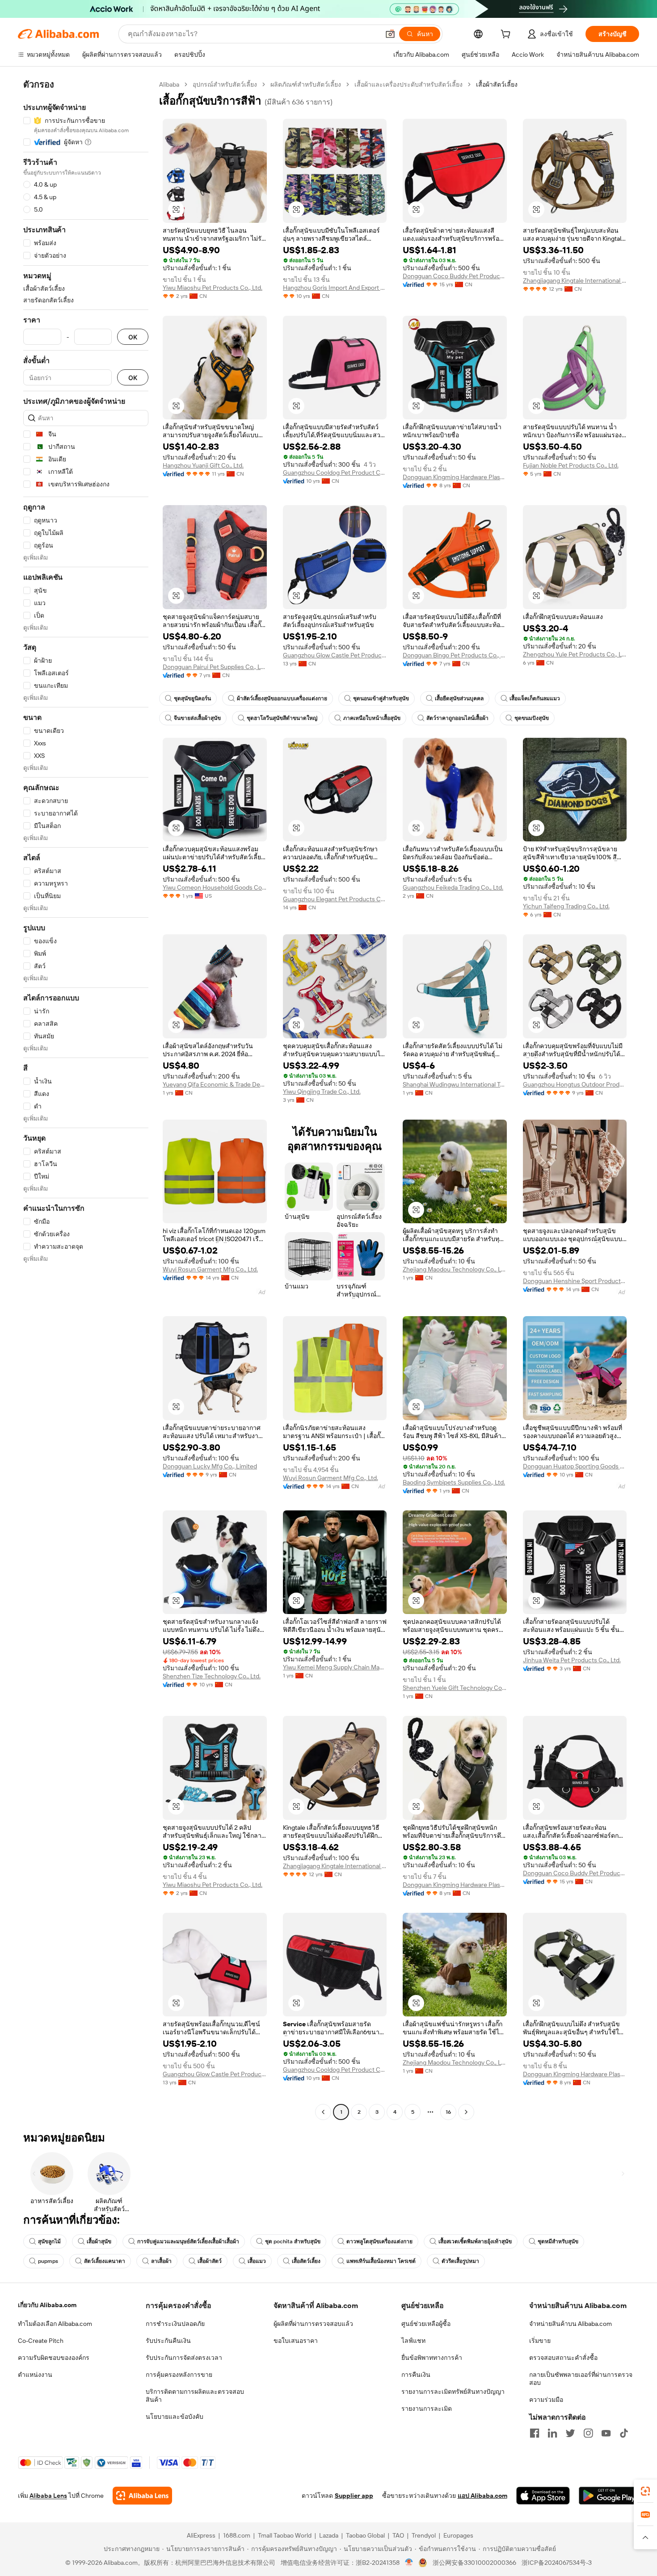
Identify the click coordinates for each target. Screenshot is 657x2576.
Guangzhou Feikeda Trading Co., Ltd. (453, 887)
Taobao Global (365, 2535)
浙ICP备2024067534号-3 (557, 2563)
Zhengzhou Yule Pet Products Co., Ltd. (575, 654)
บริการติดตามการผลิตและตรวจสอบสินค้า (195, 2396)
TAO (398, 2535)
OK (133, 337)
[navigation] (86, 1099)
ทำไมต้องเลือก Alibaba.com (55, 2324)
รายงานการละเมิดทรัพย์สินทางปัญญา (453, 2392)
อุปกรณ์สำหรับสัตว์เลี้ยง (225, 84)
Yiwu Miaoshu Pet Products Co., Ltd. (213, 288)
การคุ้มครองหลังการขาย (179, 2375)
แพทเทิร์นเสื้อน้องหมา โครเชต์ (381, 2261)
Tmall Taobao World (285, 2535)
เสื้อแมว (257, 2261)
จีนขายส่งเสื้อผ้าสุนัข (197, 718)
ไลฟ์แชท (413, 2341)
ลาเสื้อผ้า (161, 2261)
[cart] (507, 35)
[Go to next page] (466, 2112)
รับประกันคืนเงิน (168, 2341)
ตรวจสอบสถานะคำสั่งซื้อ (563, 2358)
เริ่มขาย (540, 2341)
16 (448, 2112)
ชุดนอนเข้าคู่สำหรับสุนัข (381, 698)
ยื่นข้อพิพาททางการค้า (432, 2358)
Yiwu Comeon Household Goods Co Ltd (215, 887)
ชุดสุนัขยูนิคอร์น (192, 698)
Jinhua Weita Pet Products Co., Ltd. (572, 1660)
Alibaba (169, 84)
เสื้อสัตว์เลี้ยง (306, 2261)
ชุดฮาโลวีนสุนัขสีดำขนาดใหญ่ (282, 718)
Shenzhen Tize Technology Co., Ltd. (212, 1676)
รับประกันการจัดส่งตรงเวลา (184, 2358)
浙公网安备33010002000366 (474, 2563)
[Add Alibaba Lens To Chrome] (142, 2496)
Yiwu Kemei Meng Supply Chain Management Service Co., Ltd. (335, 1667)
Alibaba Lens (48, 2496)
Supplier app (354, 2496)
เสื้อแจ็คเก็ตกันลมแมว (535, 698)
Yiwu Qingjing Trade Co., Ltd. (322, 1091)
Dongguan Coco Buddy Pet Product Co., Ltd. (455, 276)
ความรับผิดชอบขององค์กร (54, 2358)
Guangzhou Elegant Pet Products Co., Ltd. (335, 899)
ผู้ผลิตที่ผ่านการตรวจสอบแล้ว (313, 2324)
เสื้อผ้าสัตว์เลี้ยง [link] (497, 84)
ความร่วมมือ (546, 2400)
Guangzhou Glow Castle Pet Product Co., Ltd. (335, 655)
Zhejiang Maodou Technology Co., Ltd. (455, 1269)
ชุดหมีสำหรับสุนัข (558, 2241)
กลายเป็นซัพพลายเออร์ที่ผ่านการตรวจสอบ (581, 2379)
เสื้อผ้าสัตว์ (210, 2261)
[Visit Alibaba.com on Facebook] (535, 2433)
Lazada (329, 2535)
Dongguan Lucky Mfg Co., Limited (210, 1466)
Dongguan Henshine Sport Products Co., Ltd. (575, 1281)
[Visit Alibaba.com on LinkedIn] (552, 2433)
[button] (390, 34)
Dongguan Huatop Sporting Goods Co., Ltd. (575, 1466)
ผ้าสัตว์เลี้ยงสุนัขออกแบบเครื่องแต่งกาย (282, 698)
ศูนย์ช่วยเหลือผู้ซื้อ (426, 2324)
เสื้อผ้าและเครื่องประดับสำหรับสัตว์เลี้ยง (409, 84)
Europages (458, 2535)
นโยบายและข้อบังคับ (175, 2417)
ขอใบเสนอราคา (296, 2341)
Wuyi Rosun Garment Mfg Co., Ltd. (210, 1269)
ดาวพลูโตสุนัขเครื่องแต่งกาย (379, 2241)
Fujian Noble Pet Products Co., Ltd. (571, 465)
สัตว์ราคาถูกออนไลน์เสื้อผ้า (457, 718)
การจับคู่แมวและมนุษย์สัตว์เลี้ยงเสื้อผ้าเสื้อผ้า (188, 2241)
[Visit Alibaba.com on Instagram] (588, 2433)
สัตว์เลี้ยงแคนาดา (105, 2261)
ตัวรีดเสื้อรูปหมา (460, 2261)
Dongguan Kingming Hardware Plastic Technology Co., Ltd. (455, 477)
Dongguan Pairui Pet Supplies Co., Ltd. (215, 667)
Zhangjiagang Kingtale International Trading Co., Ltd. (575, 280)
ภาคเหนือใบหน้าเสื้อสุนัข (372, 718)
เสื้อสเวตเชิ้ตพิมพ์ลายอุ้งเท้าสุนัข (475, 2241)
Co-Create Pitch (41, 2341)
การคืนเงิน (416, 2375)
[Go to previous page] (323, 2112)
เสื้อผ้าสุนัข (99, 2241)
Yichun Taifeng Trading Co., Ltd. (566, 906)
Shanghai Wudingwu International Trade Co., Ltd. (455, 1084)
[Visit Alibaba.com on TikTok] (624, 2433)
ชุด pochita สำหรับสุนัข (293, 2241)
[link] (645, 2491)
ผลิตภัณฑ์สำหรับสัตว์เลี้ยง (306, 84)
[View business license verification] (409, 2563)
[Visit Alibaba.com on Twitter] (570, 2433)
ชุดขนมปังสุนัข (532, 718)
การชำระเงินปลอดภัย (175, 2324)
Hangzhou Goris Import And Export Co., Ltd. (335, 288)
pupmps (48, 2261)
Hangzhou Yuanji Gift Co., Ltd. (203, 465)
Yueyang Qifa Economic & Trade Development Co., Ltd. (215, 1084)
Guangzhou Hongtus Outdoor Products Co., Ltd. (575, 1084)
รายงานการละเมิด (427, 2409)
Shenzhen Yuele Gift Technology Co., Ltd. (455, 1688)
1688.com (237, 2535)
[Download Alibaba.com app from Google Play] (609, 2496)
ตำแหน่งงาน (35, 2375)
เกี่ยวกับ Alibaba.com (47, 2305)
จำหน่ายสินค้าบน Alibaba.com (571, 2324)
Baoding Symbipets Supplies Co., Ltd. (454, 1482)
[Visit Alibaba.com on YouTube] (606, 2433)
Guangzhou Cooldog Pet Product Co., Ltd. (335, 473)
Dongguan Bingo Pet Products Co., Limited (455, 655)
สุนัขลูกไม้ (49, 2241)
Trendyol (424, 2535)
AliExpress (201, 2535)
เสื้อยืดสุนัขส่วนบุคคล (459, 698)
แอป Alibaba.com (482, 2496)
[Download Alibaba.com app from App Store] (543, 2496)
